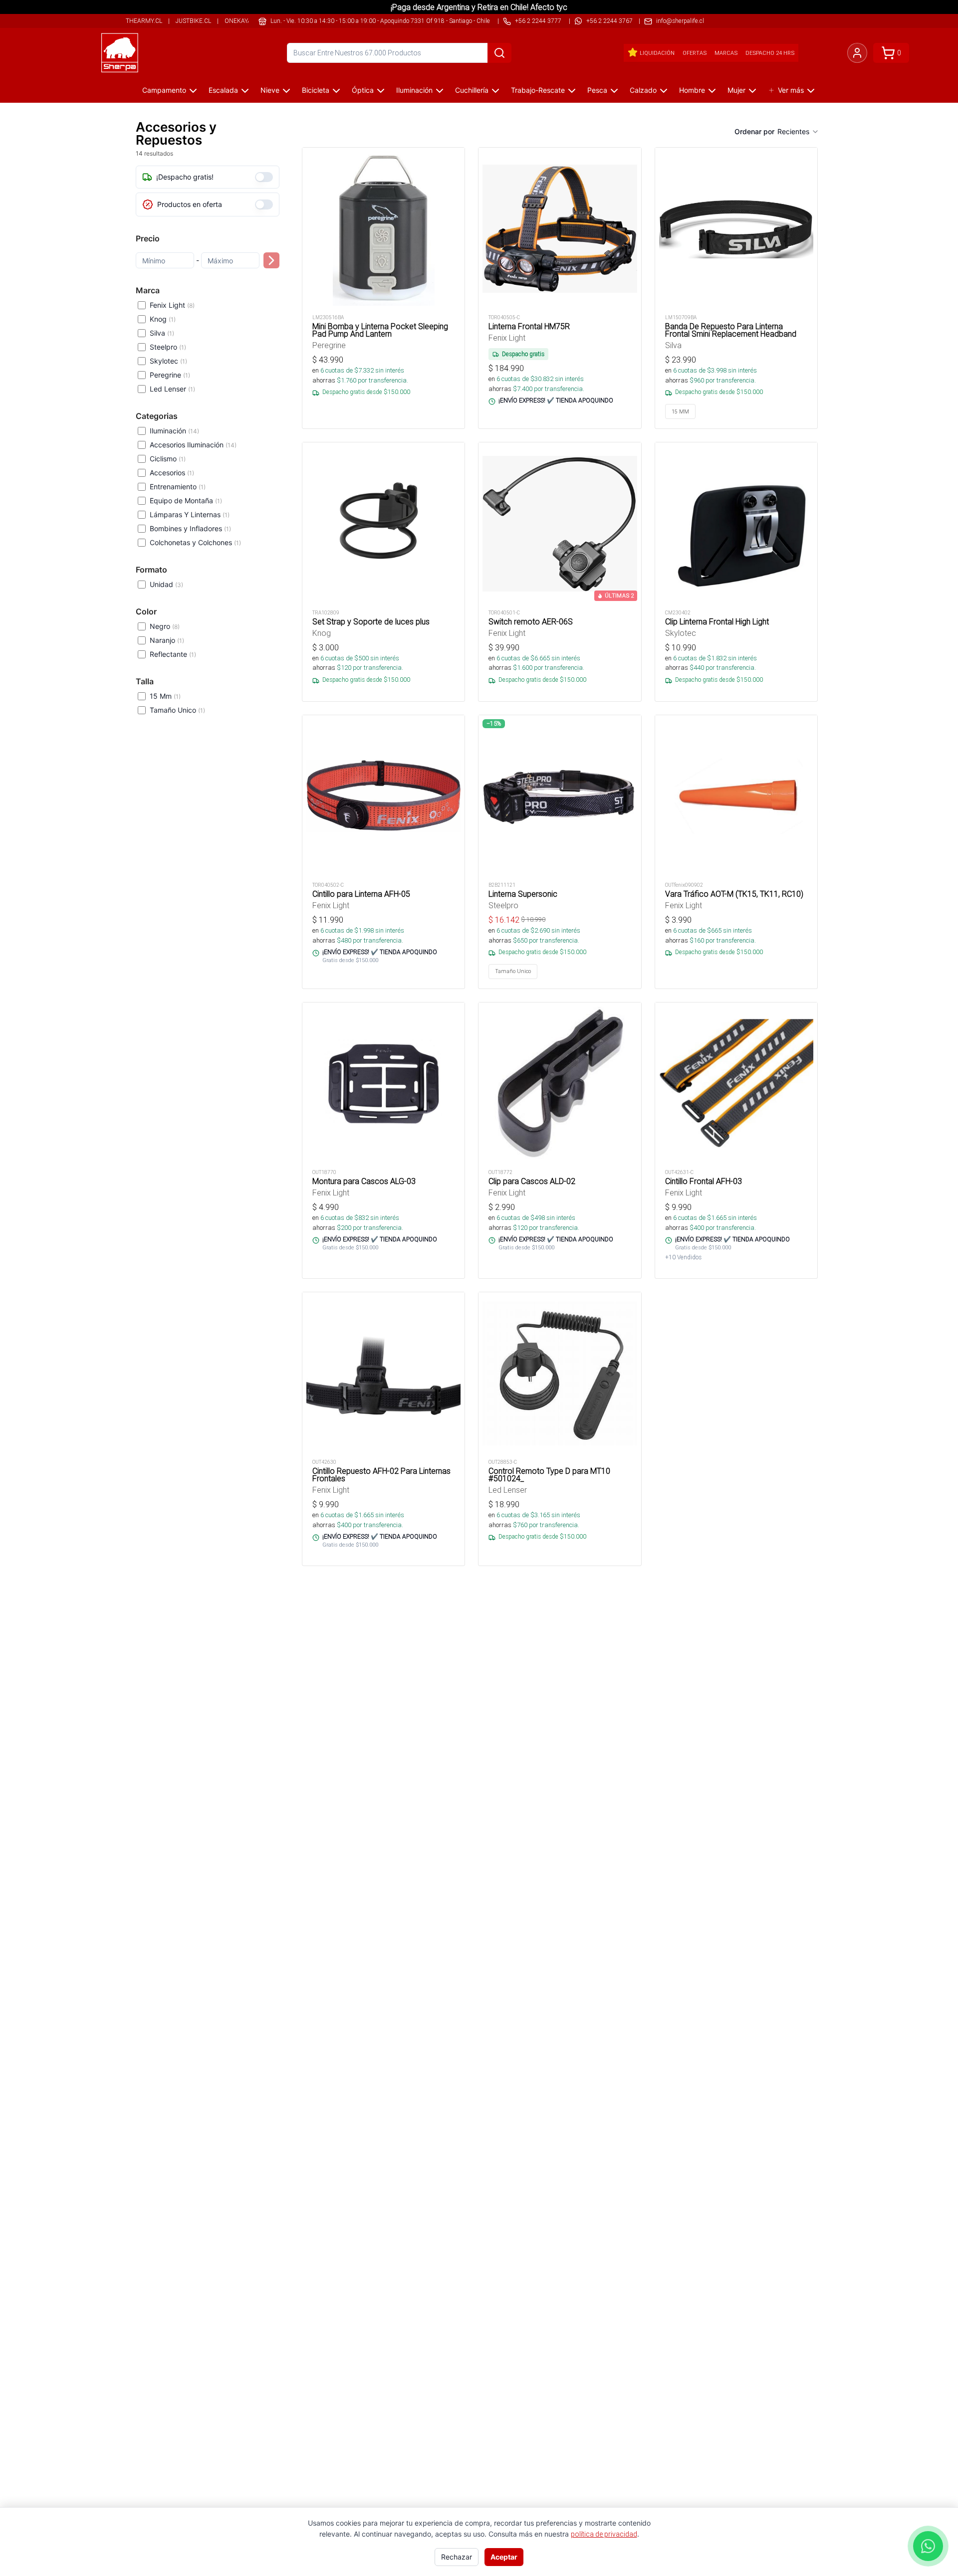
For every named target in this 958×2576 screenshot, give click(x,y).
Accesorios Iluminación (193, 445)
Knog (163, 319)
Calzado (643, 90)
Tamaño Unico (177, 710)
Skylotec (168, 361)
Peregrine (170, 375)
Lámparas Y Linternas (190, 514)
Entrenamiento (178, 487)
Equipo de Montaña (186, 500)
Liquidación (657, 53)
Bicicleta (316, 90)
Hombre (692, 90)
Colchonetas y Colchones (195, 542)
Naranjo (167, 640)
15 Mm (165, 696)
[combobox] (798, 132)
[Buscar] (499, 53)
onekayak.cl (244, 21)
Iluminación (414, 90)
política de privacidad (604, 2534)
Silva (162, 333)
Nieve (270, 90)
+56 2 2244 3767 (609, 21)
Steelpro (168, 347)
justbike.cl (193, 21)
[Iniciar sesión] (857, 53)
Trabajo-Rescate (538, 90)
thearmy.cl (144, 21)
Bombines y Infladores (190, 528)
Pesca (597, 90)
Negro (165, 626)
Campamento (164, 90)
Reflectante (173, 654)
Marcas (726, 53)
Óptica (363, 90)
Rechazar (457, 2557)
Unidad (166, 584)
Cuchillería (472, 90)
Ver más (791, 90)
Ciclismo (168, 459)
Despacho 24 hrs (770, 53)
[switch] (264, 177)
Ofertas (695, 53)
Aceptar (504, 2557)
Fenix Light (172, 305)
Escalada (223, 90)
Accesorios (172, 473)
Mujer (736, 90)
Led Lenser (172, 389)
